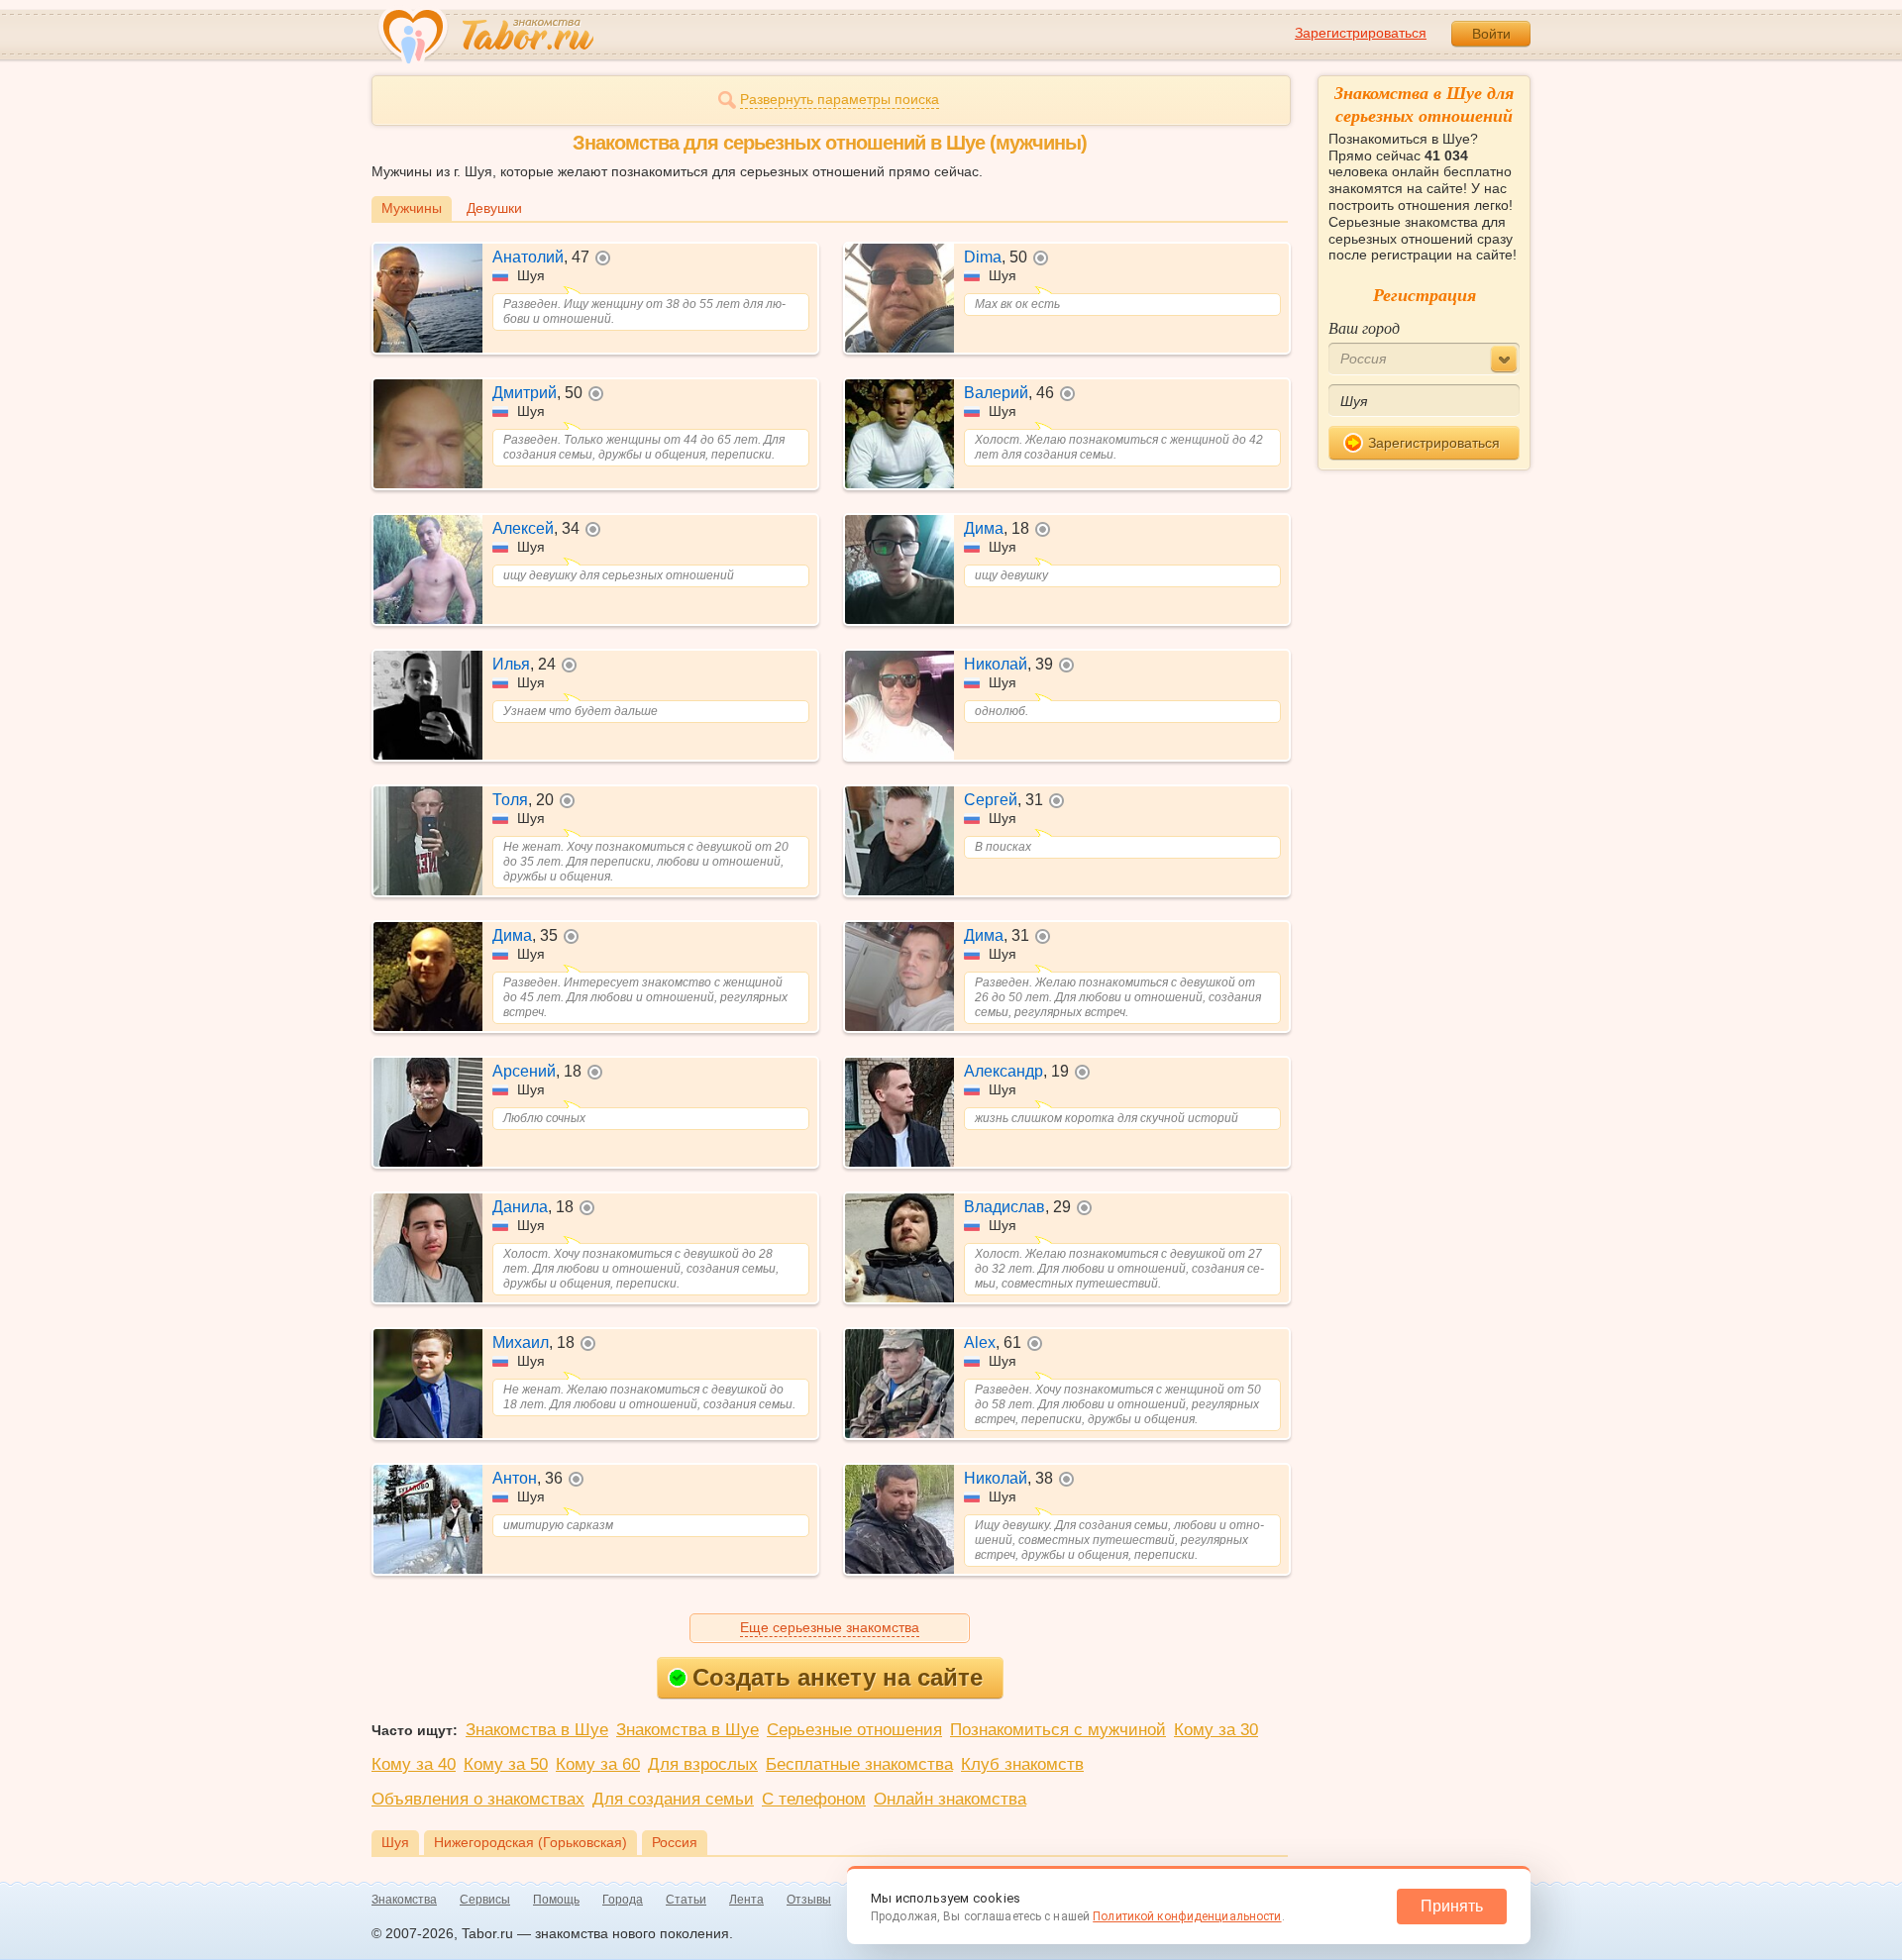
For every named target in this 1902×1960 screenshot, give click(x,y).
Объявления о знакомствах (478, 1799)
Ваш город (1364, 327)
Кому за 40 (414, 1764)
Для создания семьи (673, 1799)
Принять (1452, 1906)
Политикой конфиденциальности (1187, 1916)
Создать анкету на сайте (838, 1677)
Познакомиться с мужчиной (1058, 1730)
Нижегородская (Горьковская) (530, 1842)
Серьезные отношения (854, 1730)
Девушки (494, 208)
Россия (675, 1842)
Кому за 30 (1216, 1730)
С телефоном (814, 1799)
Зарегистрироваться (1361, 33)
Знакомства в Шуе (537, 1730)
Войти (1491, 34)
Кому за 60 (598, 1764)
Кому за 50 (506, 1764)
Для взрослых (703, 1764)
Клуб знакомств (1022, 1764)
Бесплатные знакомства (859, 1764)
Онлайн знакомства (950, 1799)
